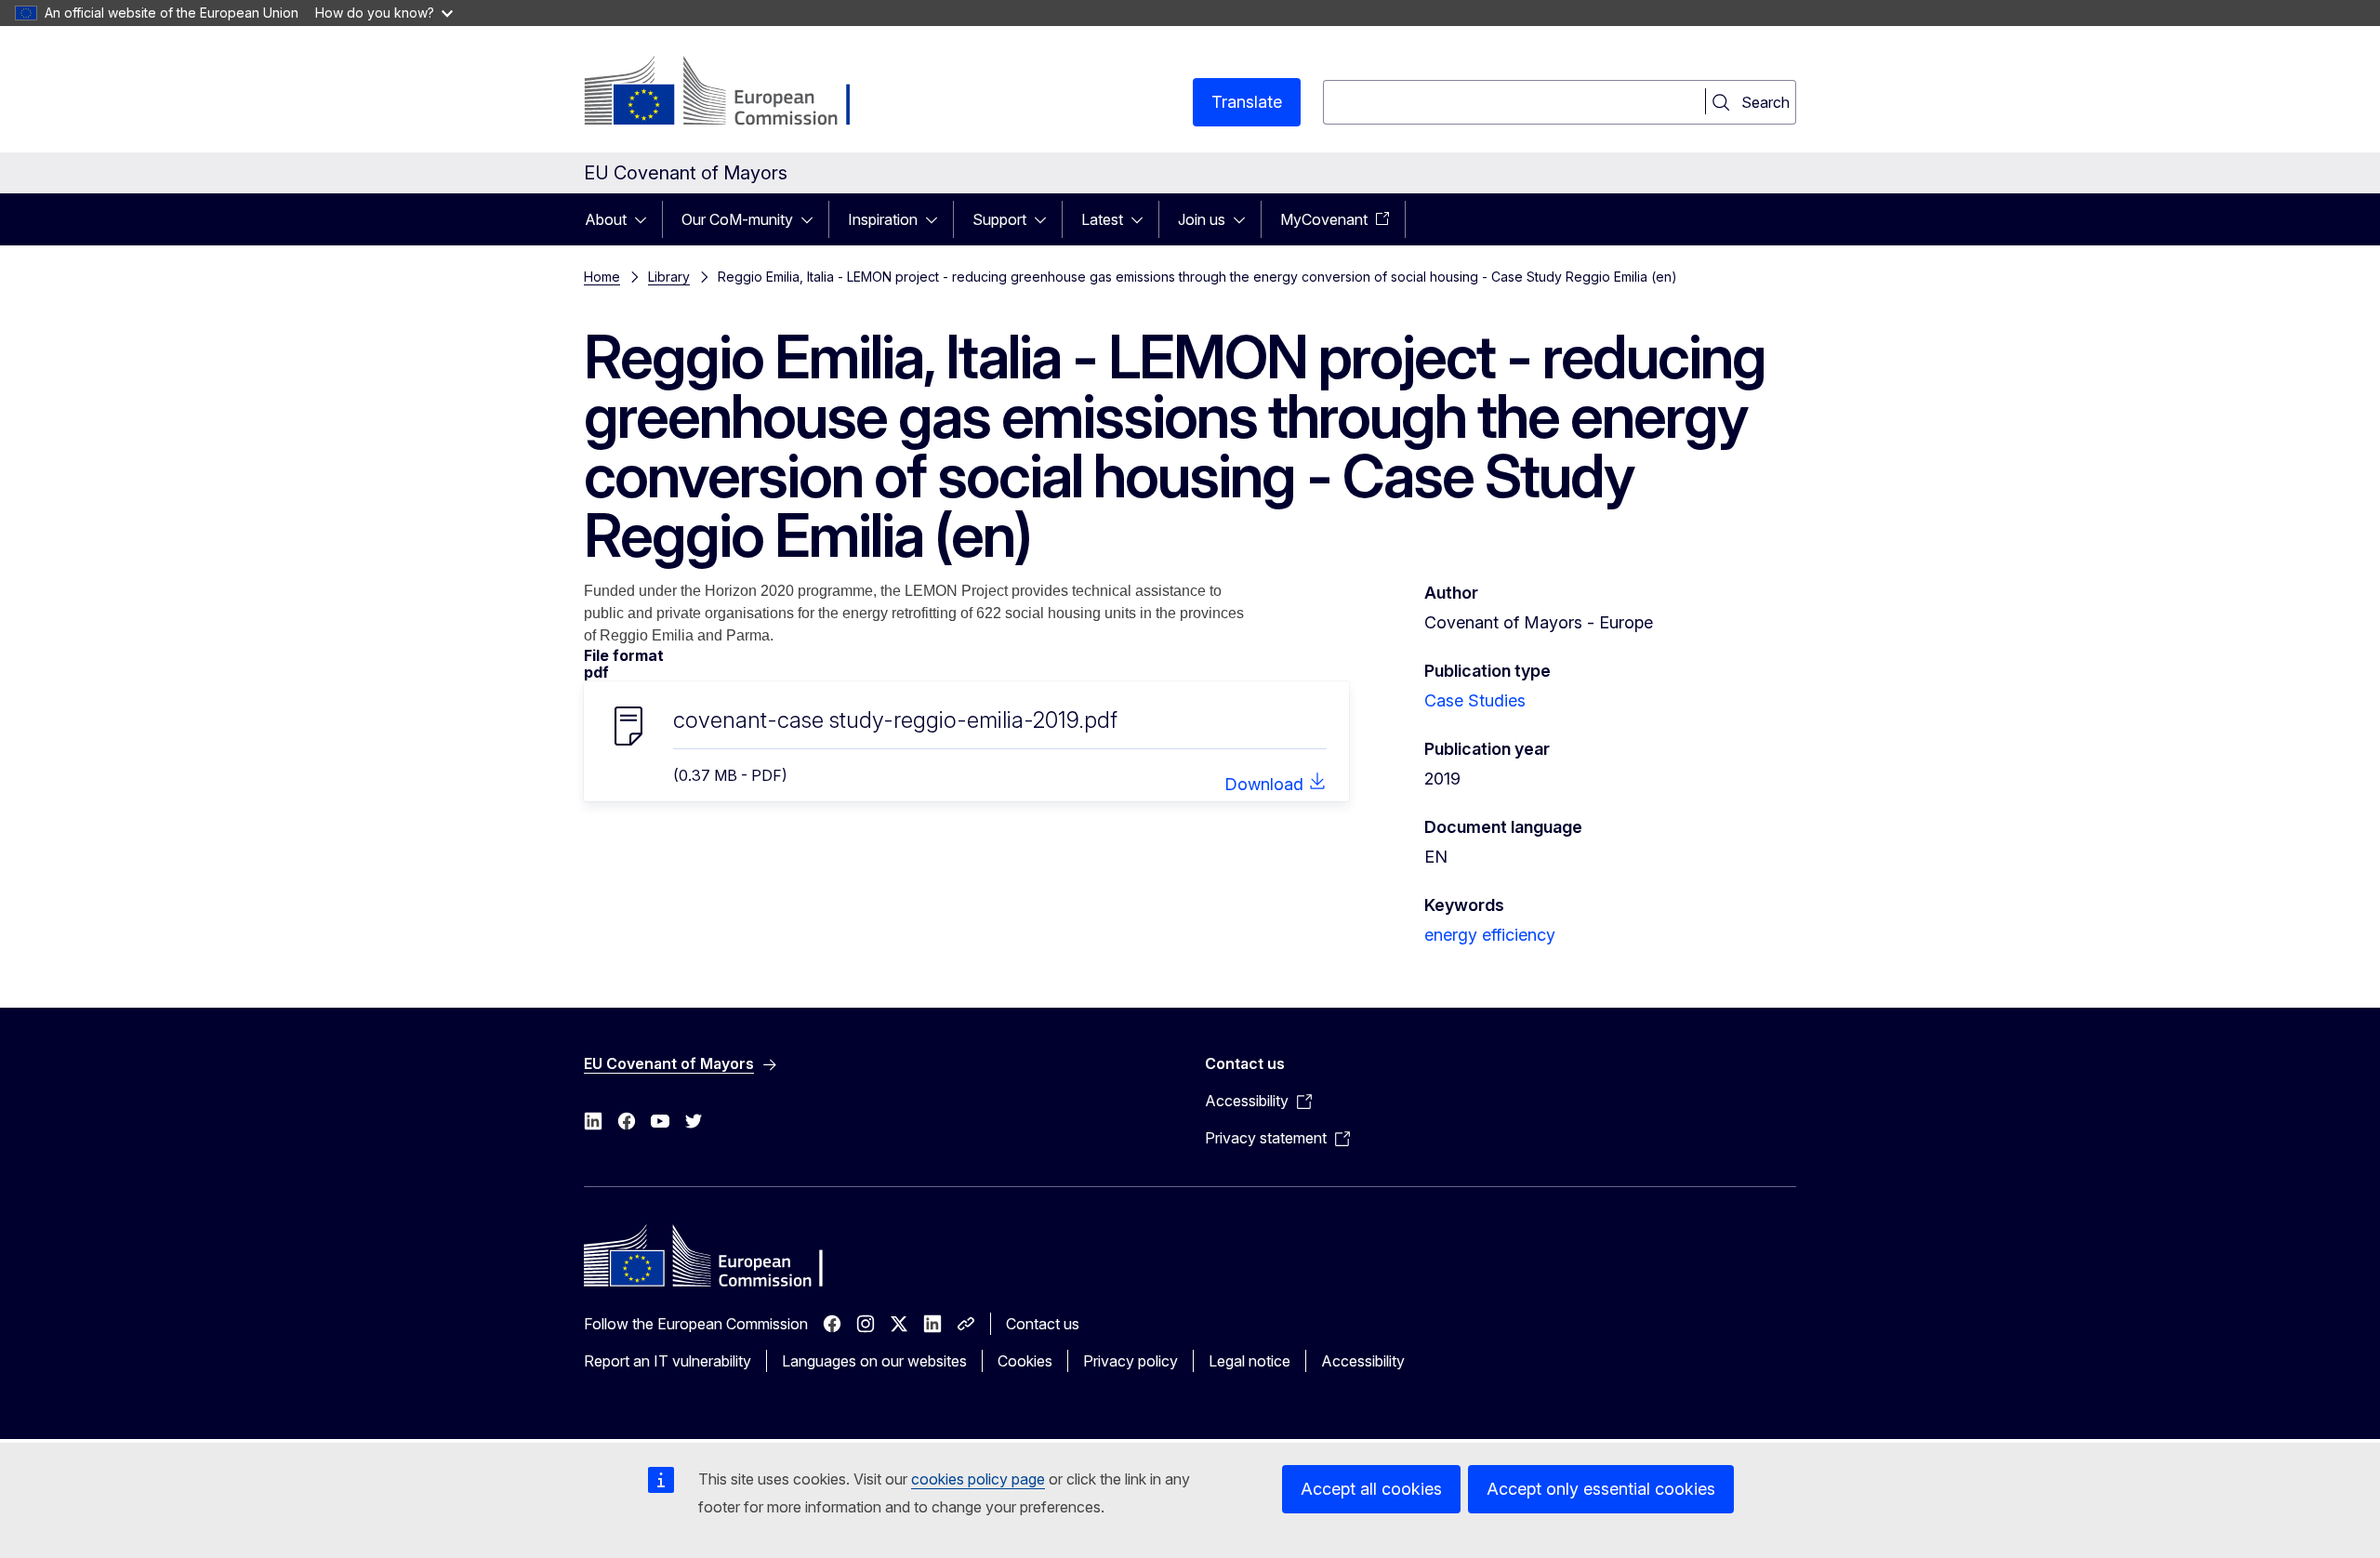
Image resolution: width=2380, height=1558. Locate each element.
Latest (1102, 219)
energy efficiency (1490, 935)
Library (669, 277)
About (606, 219)
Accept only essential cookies (1601, 1489)
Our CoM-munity (737, 219)
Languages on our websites (874, 1361)
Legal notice (1249, 1361)
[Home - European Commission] (734, 93)
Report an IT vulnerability (668, 1361)
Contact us (1043, 1324)
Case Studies (1475, 700)
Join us (1202, 219)
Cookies (1025, 1361)
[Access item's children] (646, 219)
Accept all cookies (1371, 1489)
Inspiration (883, 219)
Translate (1247, 102)
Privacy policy (1130, 1361)
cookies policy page (978, 1479)
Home (602, 277)
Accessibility (1363, 1361)
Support (999, 219)
